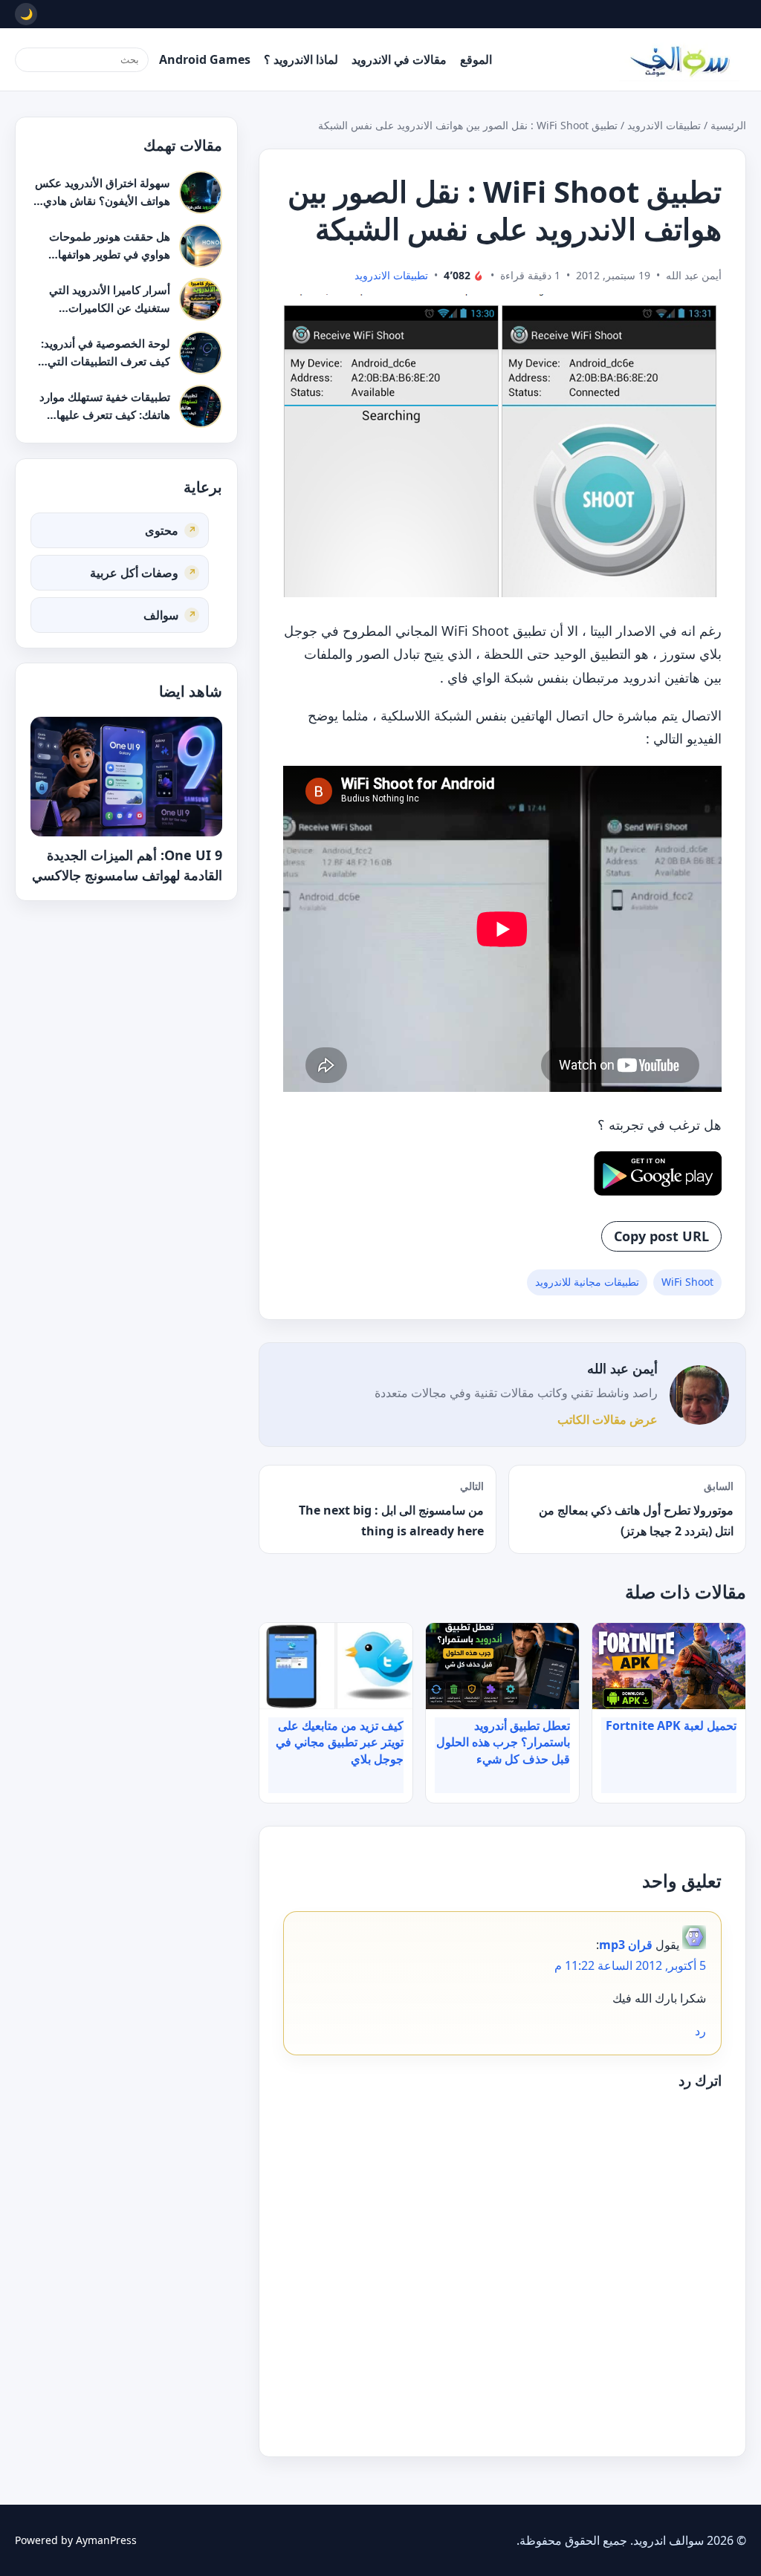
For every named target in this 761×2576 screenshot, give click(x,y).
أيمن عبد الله (622, 1368)
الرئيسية (728, 125)
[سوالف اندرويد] (679, 59)
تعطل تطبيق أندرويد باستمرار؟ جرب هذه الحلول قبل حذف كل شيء (503, 1742)
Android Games (205, 59)
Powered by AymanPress (76, 2540)
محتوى (162, 530)
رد (700, 2031)
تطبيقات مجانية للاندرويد (587, 1282)
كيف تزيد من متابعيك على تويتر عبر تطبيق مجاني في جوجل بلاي (340, 1742)
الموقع (476, 59)
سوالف (161, 614)
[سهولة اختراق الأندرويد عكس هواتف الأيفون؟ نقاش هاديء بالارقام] (201, 192)
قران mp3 (626, 1945)
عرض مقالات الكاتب (608, 1419)
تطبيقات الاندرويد (664, 125)
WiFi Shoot (687, 1282)
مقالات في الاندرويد (399, 59)
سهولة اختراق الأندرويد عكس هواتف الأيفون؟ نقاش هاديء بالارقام (103, 200)
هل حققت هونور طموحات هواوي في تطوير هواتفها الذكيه (110, 254)
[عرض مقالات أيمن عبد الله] (699, 1395)
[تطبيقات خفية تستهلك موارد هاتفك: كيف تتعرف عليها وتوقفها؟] (201, 406)
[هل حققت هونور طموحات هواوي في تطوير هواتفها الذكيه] (201, 246)
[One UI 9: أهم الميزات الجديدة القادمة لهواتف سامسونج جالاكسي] (126, 777)
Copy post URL (661, 1236)
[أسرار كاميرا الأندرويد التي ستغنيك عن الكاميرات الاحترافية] (201, 299)
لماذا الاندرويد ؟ (301, 59)
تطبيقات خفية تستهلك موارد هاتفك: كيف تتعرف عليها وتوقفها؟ (105, 414)
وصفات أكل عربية (134, 572)
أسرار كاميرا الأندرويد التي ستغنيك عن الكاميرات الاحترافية (110, 307)
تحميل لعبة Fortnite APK (671, 1726)
